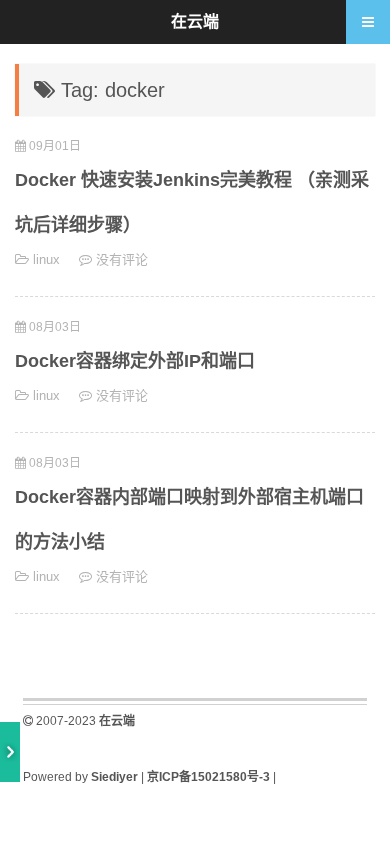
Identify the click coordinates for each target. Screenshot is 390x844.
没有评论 (122, 259)
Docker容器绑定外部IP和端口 (135, 361)
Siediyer (114, 777)
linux (46, 259)
